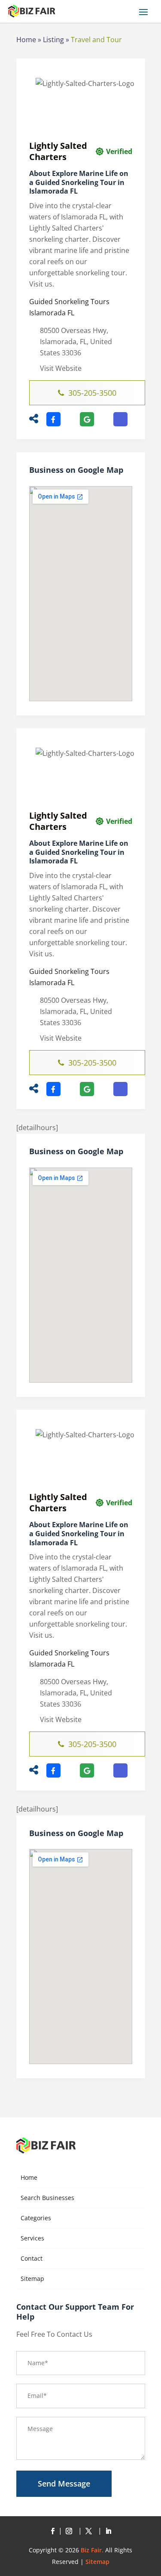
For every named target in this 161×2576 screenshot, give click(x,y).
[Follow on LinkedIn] (109, 2531)
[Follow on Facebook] (53, 2531)
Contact (32, 2258)
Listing (53, 40)
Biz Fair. (92, 2550)
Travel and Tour (96, 40)
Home (26, 40)
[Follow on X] (91, 2531)
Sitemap (32, 2279)
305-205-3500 (92, 393)
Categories (36, 2218)
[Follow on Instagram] (71, 2531)
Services (32, 2238)
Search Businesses (47, 2198)
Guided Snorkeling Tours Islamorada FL (69, 307)
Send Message (64, 2484)
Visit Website (61, 368)
